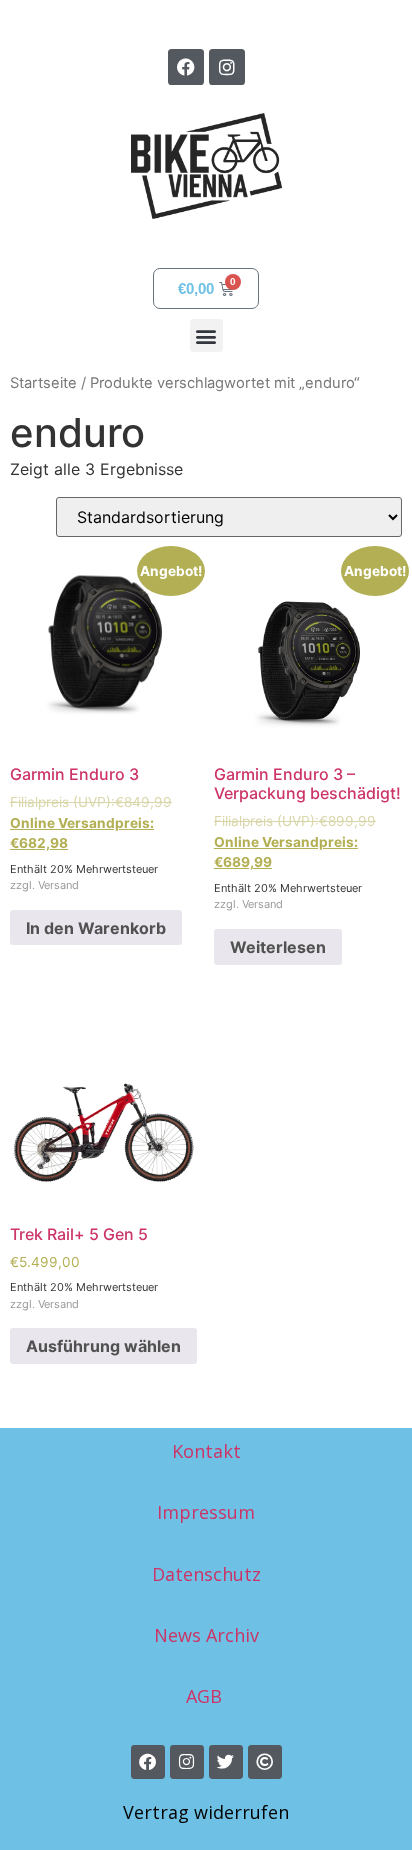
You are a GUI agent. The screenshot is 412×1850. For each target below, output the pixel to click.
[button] (206, 335)
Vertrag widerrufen (206, 1812)
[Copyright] (265, 1762)
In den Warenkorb (96, 928)
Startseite (43, 383)
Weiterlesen (278, 947)
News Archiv (206, 1635)
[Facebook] (186, 67)
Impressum (206, 1512)
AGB (206, 1696)
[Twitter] (226, 1762)
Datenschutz (206, 1574)
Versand (58, 885)
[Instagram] (227, 67)
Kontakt (206, 1451)
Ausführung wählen (103, 1346)
